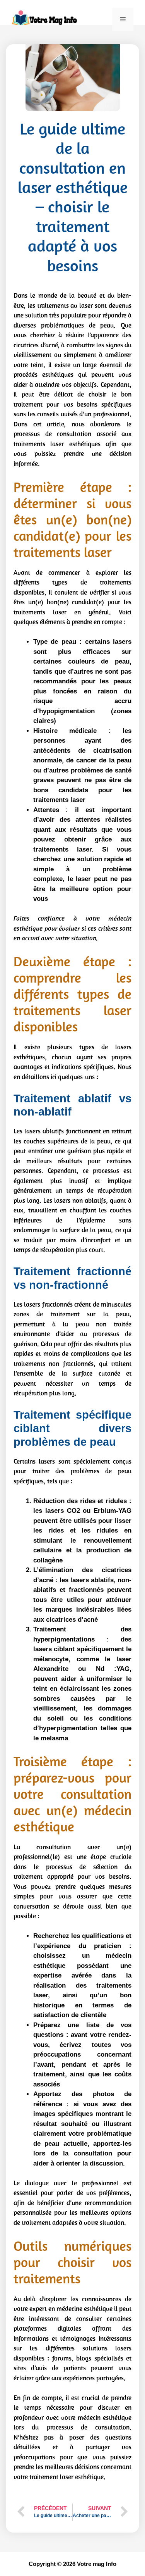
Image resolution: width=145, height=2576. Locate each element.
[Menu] (123, 19)
